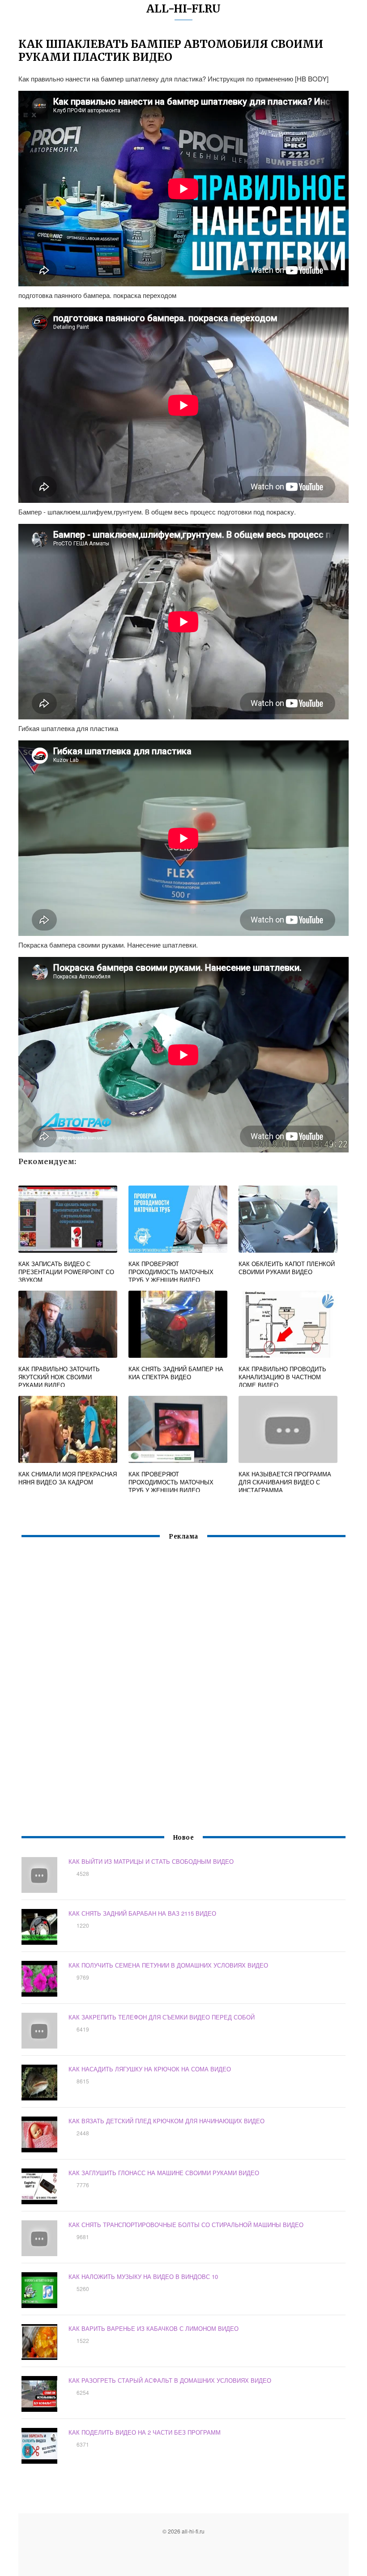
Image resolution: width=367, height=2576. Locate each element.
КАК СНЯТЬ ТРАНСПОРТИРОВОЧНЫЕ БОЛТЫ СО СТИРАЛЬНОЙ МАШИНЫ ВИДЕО (186, 2225)
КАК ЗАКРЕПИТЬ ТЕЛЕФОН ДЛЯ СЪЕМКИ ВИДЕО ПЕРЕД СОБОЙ (162, 2017)
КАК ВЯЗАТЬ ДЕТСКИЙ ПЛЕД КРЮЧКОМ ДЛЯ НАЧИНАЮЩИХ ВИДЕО (166, 2121)
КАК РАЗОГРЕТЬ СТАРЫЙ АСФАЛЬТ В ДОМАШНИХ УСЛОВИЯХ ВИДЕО (170, 2380)
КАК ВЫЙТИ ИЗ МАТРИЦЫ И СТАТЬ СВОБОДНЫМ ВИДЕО (151, 1861)
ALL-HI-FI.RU (183, 9)
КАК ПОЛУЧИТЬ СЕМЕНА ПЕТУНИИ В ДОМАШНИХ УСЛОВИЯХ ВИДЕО (168, 1965)
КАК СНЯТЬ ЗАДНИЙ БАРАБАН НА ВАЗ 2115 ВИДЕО (142, 1913)
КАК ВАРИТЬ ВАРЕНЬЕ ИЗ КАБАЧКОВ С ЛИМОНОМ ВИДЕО (154, 2328)
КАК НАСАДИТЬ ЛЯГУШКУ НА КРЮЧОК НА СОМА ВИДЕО (150, 2069)
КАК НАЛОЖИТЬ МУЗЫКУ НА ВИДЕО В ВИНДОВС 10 (143, 2276)
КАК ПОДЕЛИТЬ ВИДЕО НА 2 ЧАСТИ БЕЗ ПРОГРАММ (145, 2432)
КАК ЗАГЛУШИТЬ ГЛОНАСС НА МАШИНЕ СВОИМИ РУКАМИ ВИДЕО (164, 2173)
